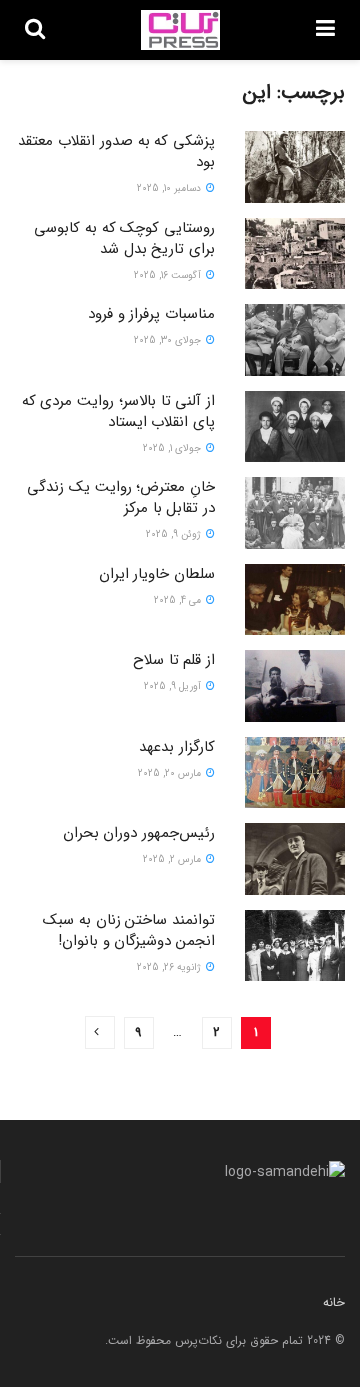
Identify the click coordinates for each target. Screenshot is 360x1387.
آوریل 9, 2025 (174, 686)
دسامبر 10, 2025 (170, 188)
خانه (334, 1302)
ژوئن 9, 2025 (175, 534)
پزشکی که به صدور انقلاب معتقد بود (116, 151)
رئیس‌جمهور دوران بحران (139, 833)
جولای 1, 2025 (173, 448)
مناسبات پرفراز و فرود (151, 314)
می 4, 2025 (179, 600)
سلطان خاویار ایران (157, 574)
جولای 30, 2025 (169, 340)
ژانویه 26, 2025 (170, 967)
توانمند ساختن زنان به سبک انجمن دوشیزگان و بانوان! (129, 930)
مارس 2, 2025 (173, 859)
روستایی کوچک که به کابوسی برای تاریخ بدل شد (124, 238)
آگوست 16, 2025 (169, 275)
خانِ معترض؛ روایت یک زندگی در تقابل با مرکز (121, 497)
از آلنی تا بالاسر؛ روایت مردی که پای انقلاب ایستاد (118, 411)
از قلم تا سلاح (174, 660)
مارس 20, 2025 (171, 773)
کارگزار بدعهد (177, 747)
